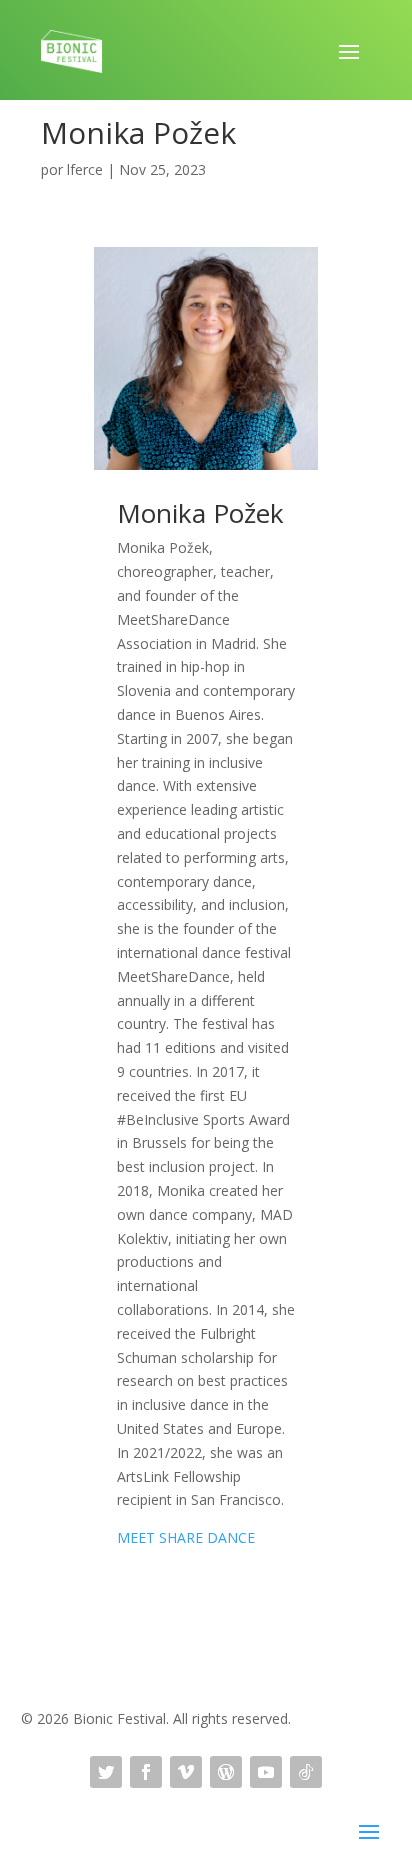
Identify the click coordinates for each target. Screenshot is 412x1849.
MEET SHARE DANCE (186, 1537)
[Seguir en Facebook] (146, 1772)
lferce (85, 169)
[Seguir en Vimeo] (186, 1772)
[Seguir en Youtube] (266, 1772)
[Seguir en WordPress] (226, 1772)
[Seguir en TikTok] (306, 1772)
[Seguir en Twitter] (106, 1772)
